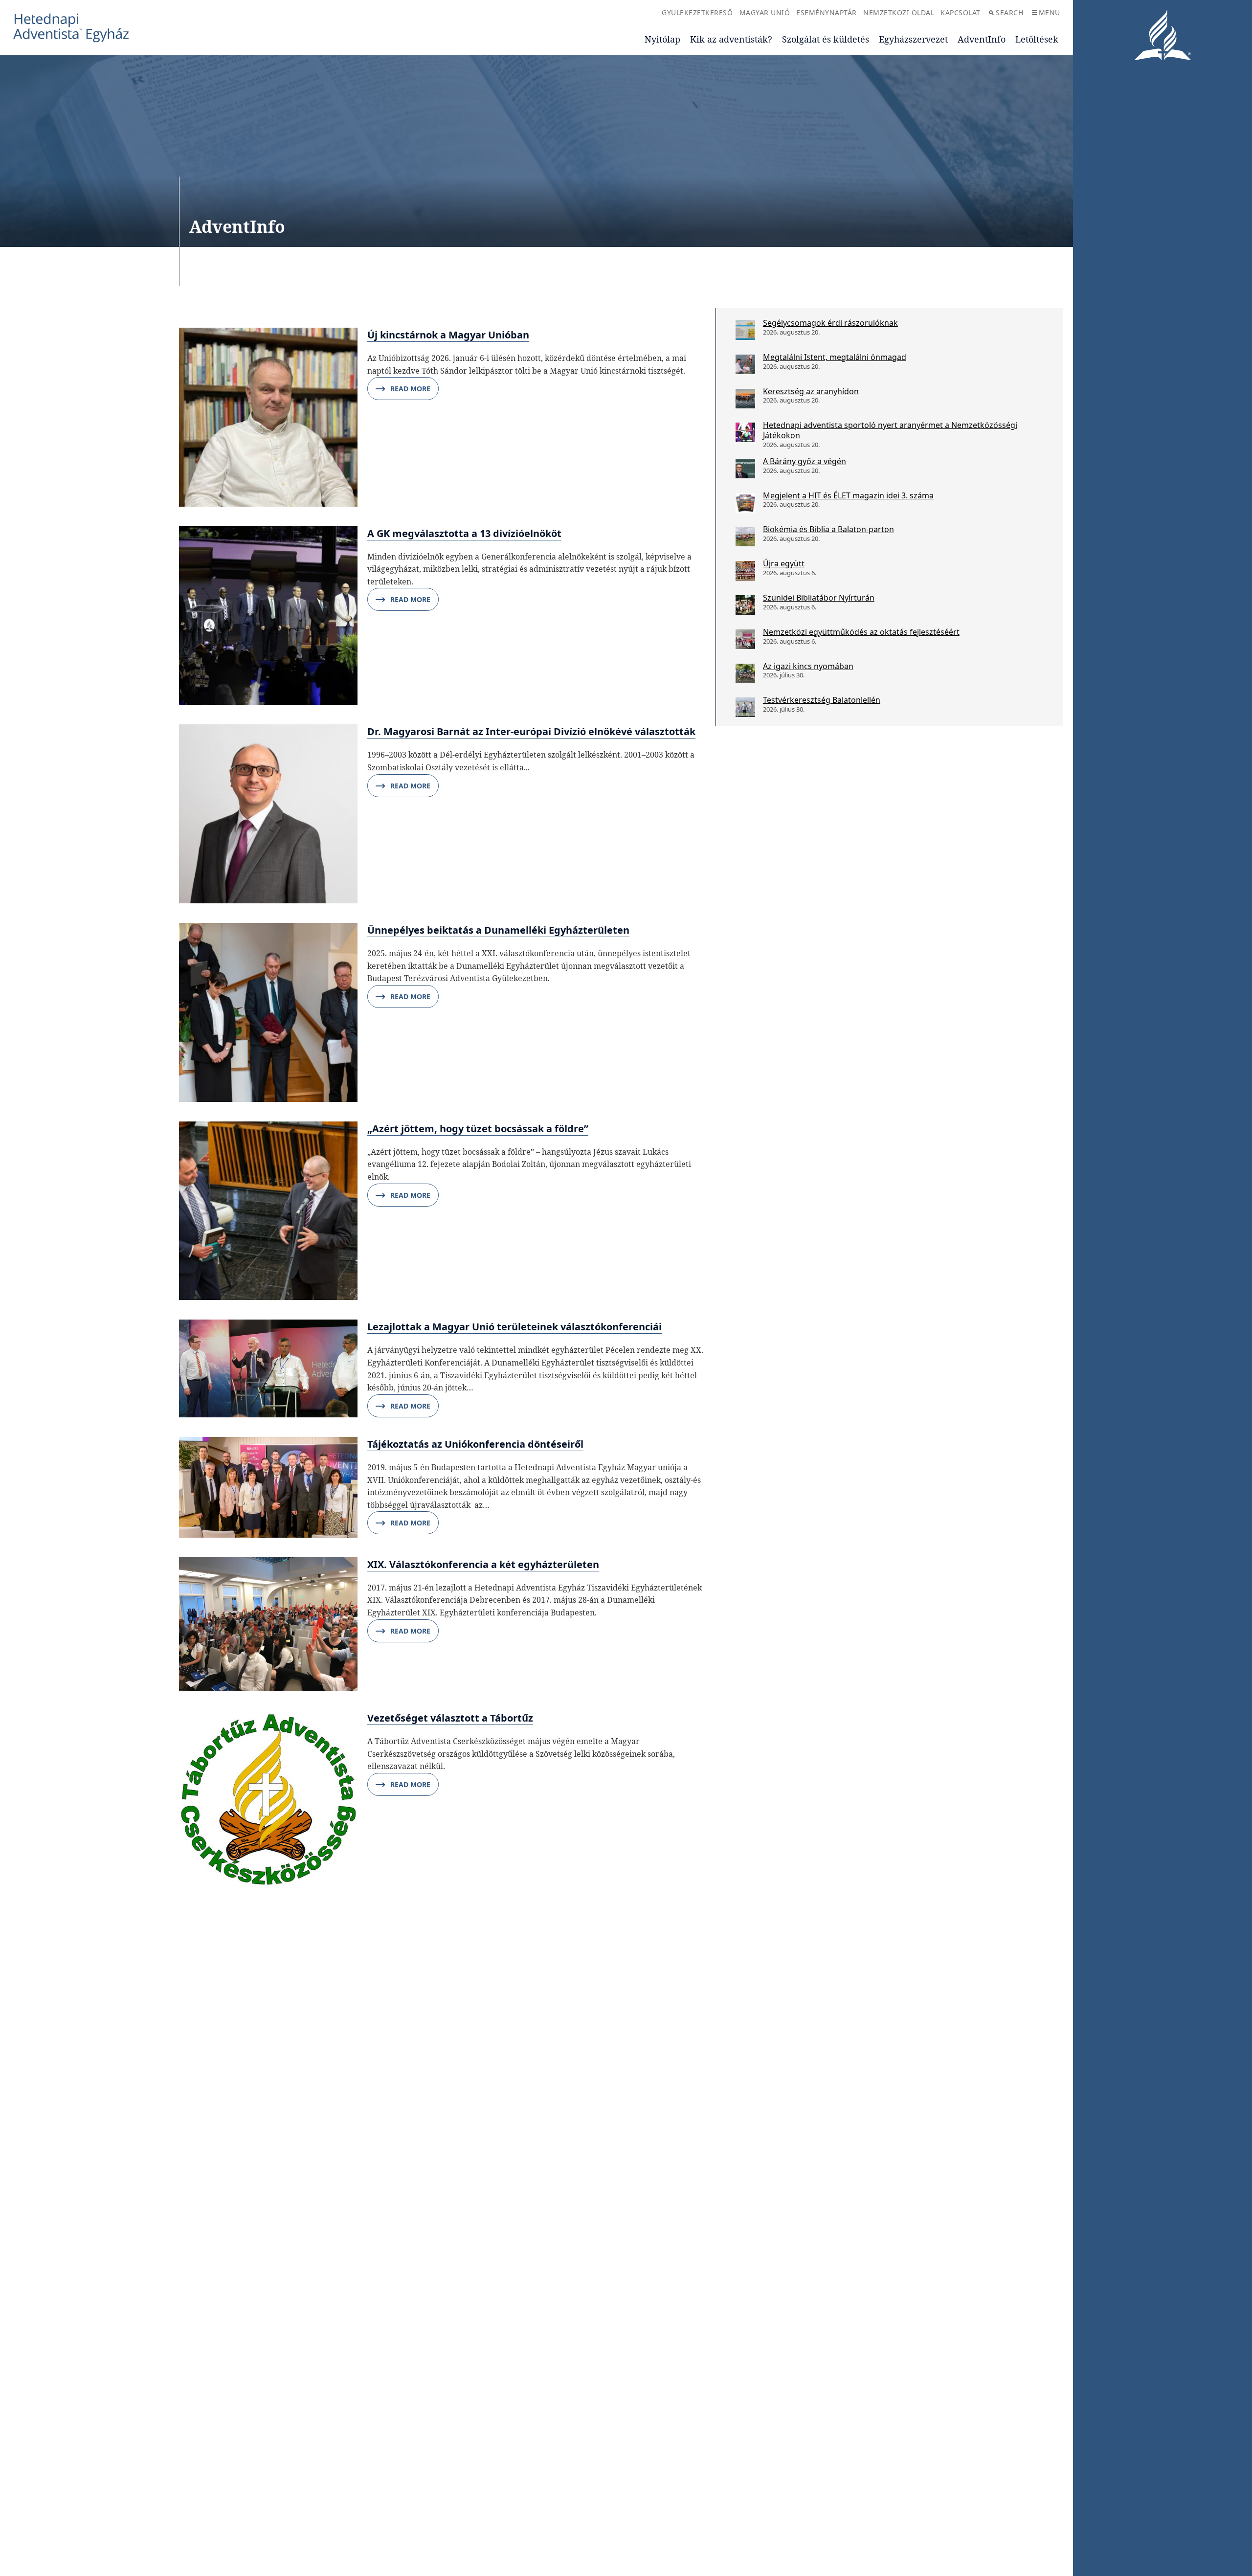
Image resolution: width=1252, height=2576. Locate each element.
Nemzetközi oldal (899, 12)
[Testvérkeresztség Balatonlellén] (745, 707)
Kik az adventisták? (731, 39)
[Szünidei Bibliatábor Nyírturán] (745, 605)
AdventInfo (982, 39)
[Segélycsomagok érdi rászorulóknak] (745, 330)
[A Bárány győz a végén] (745, 469)
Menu (1050, 12)
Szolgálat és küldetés (826, 39)
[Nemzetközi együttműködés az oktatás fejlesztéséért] (745, 639)
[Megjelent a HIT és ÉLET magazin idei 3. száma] (745, 503)
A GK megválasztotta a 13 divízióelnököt (464, 533)
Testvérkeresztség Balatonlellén (822, 700)
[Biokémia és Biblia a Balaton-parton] (745, 537)
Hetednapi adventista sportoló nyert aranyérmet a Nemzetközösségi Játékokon (890, 430)
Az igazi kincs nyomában (808, 666)
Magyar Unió (765, 12)
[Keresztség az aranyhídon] (745, 399)
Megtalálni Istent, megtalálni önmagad (835, 357)
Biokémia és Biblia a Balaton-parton (828, 529)
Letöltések (1037, 39)
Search (1009, 12)
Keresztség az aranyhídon (811, 391)
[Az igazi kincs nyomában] (745, 673)
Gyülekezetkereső (697, 12)
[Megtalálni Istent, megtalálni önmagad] (745, 364)
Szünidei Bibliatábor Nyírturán (819, 598)
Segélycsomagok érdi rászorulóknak (830, 323)
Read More (410, 389)
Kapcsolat (961, 12)
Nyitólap (662, 39)
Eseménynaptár (827, 12)
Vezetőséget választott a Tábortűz (450, 1718)
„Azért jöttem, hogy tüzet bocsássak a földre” (478, 1129)
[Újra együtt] (745, 571)
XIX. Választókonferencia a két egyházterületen (483, 1564)
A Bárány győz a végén (805, 461)
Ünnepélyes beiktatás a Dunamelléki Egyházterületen (498, 930)
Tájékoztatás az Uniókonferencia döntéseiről (475, 1444)
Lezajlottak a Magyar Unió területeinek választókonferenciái (514, 1327)
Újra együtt (784, 563)
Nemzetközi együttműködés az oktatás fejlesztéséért (861, 632)
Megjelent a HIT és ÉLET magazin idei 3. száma (848, 495)
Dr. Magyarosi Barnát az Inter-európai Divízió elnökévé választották (531, 731)
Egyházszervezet (913, 39)
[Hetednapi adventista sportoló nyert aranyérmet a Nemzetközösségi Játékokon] (745, 432)
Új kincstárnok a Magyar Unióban (448, 335)
